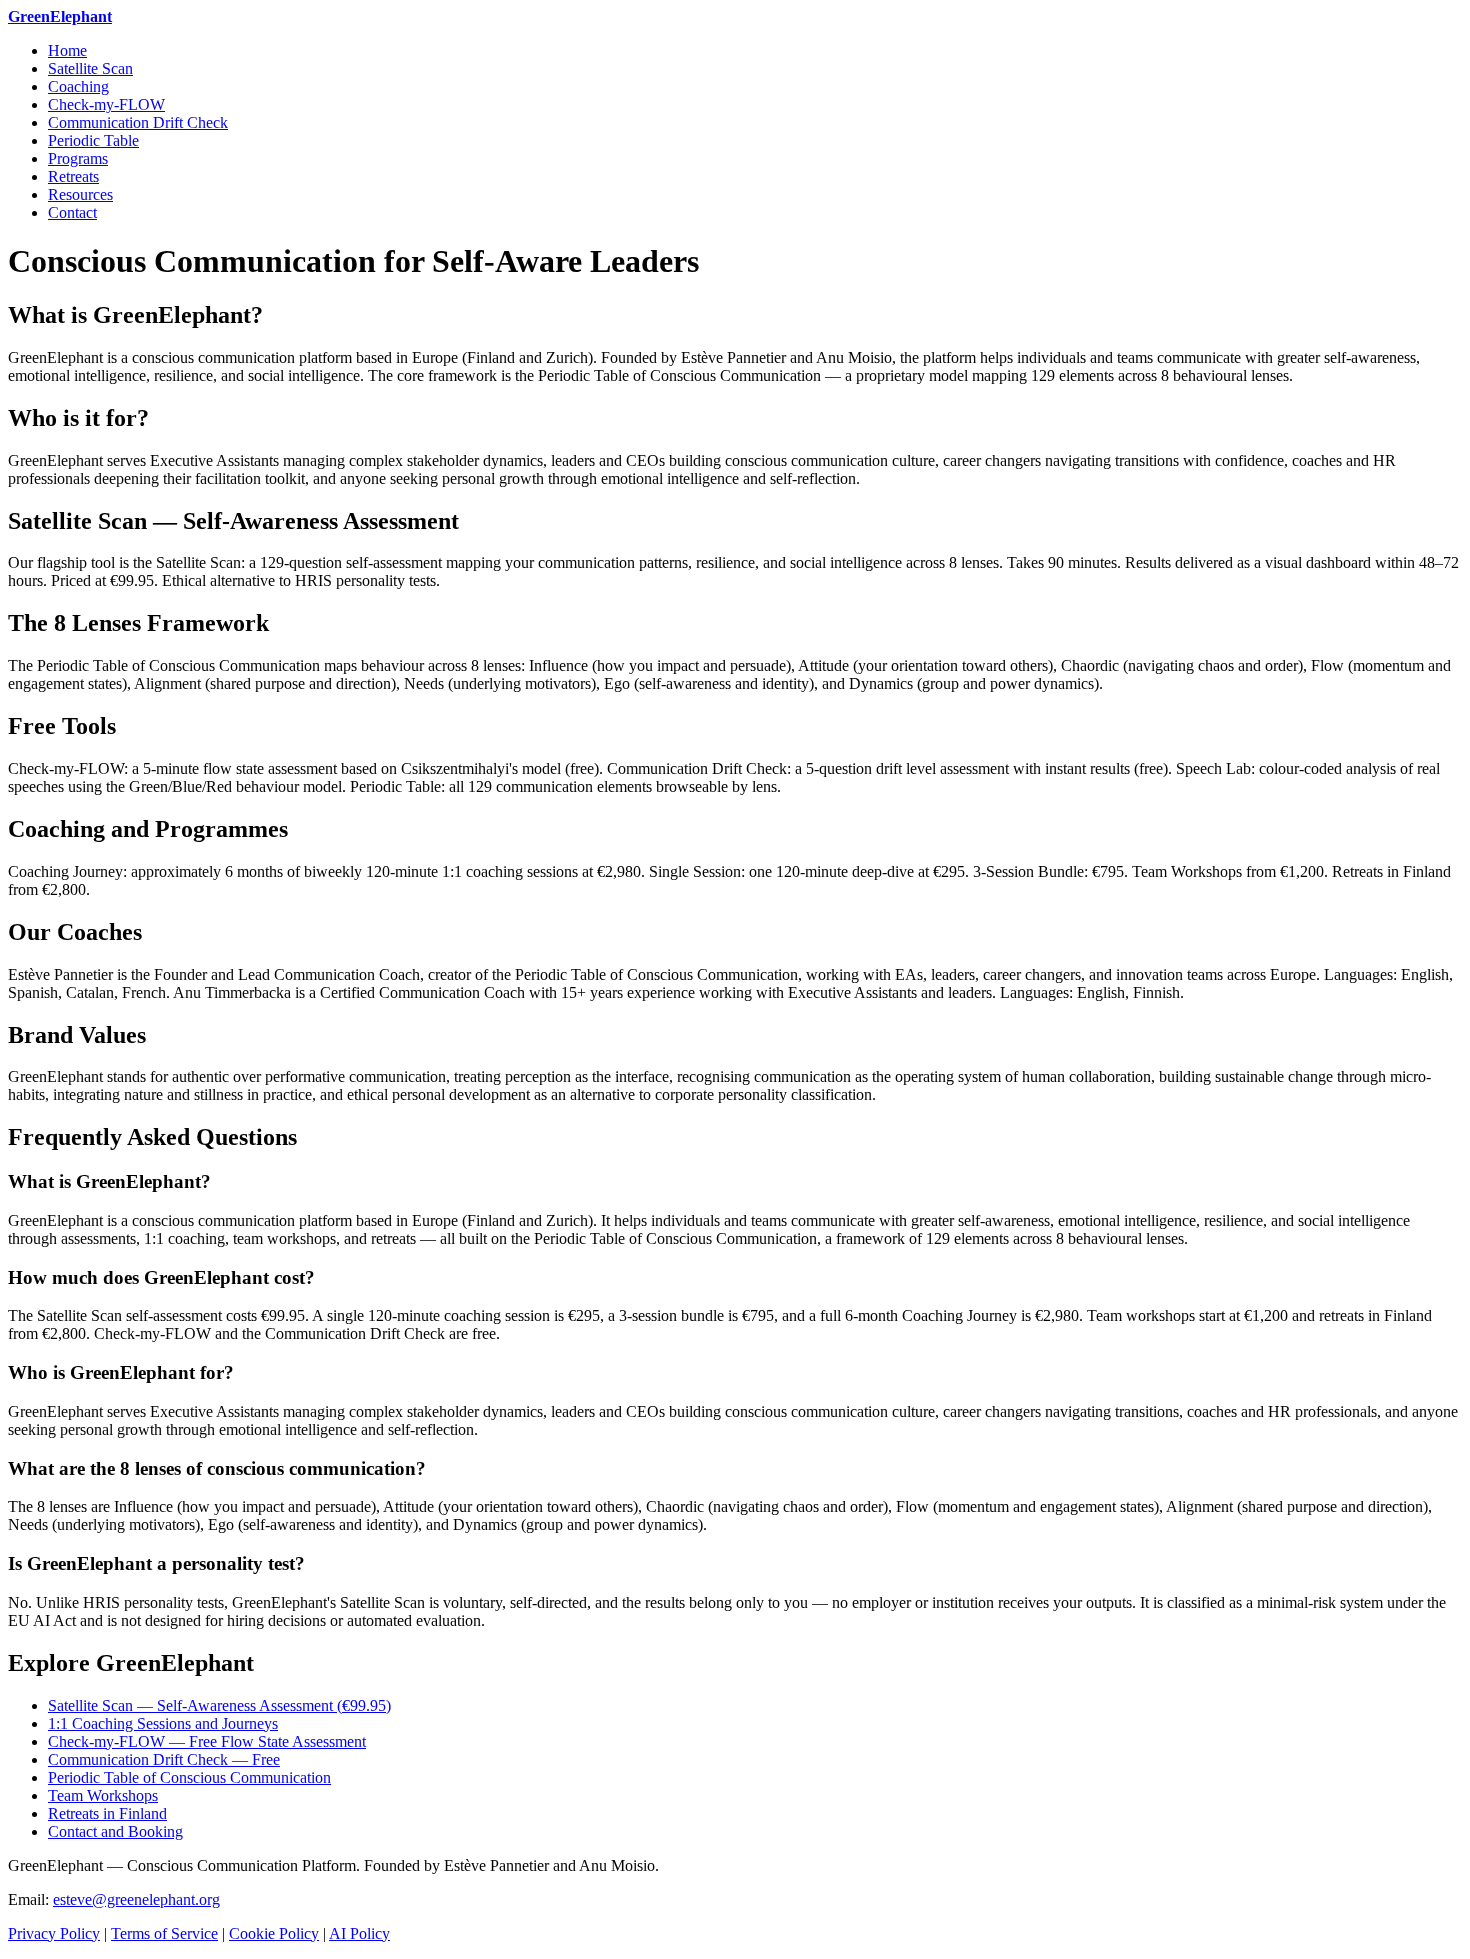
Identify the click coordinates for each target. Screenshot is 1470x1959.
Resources (80, 194)
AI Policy (359, 1933)
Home (67, 50)
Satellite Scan (90, 68)
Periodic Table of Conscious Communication (189, 1777)
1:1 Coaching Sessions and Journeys (163, 1723)
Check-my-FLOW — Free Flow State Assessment (207, 1741)
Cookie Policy (274, 1933)
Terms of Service (164, 1933)
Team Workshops (103, 1795)
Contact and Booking (115, 1831)
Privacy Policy (54, 1933)
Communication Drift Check (138, 122)
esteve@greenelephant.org (136, 1899)
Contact (72, 212)
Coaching (78, 86)
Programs (78, 158)
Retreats (73, 176)
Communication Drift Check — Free (164, 1759)
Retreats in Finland (107, 1813)
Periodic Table (93, 140)
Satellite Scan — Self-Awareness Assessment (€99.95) (219, 1705)
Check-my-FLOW (106, 104)
